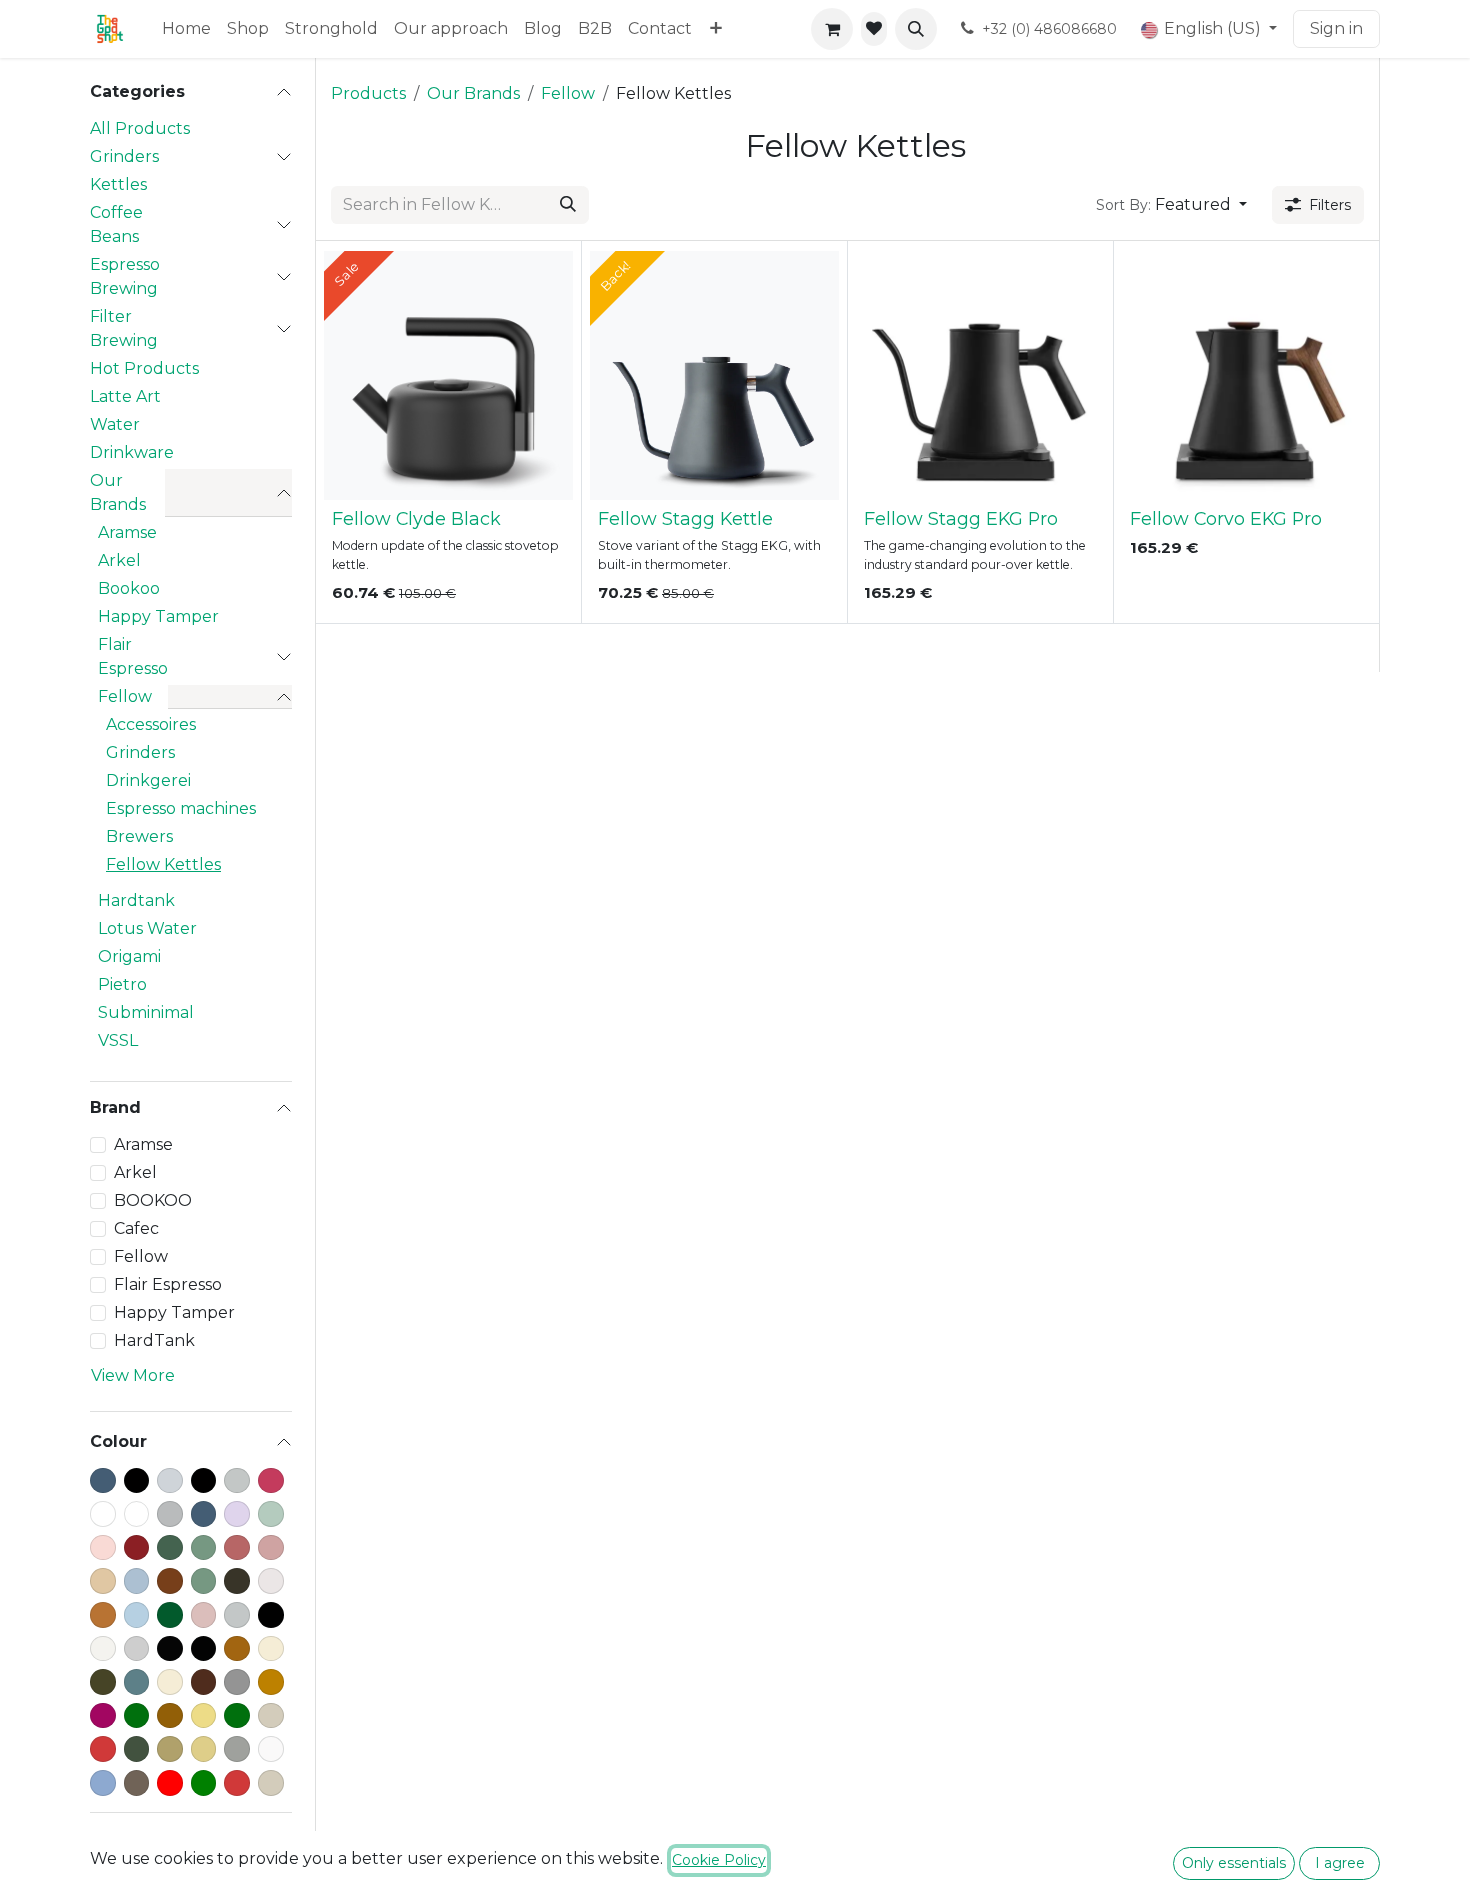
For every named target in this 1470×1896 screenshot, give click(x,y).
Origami (129, 956)
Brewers (139, 836)
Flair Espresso (133, 656)
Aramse (127, 532)
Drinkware (132, 452)
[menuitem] (186, 29)
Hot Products (144, 368)
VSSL (118, 1040)
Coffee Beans (116, 224)
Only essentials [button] (1234, 1863)
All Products (140, 128)
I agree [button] (1340, 1863)
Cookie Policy (719, 1860)
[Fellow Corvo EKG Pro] (1246, 375)
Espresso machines (181, 808)
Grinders (124, 156)
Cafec (136, 1228)
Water (115, 424)
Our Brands (118, 492)
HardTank (154, 1340)
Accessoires (151, 724)
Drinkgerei (148, 780)
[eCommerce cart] (832, 29)
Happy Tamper (158, 616)
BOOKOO (153, 1200)
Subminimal (146, 1012)
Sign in (1336, 28)
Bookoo (129, 588)
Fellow (125, 696)
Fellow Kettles (163, 864)
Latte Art (125, 396)
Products (368, 93)
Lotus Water (147, 928)
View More (133, 1375)
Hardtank (136, 900)
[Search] (568, 205)
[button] (916, 29)
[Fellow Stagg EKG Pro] (980, 375)
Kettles (118, 184)
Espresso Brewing (125, 276)
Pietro (122, 984)
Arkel (119, 560)
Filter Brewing (124, 328)
